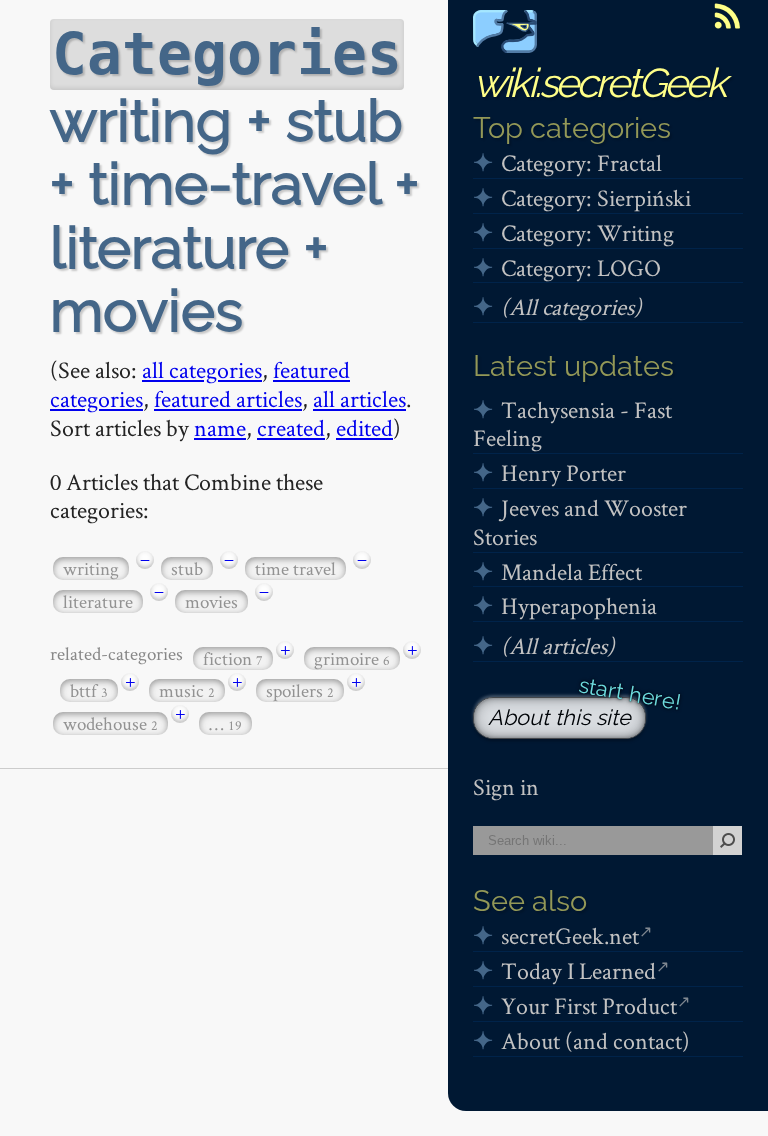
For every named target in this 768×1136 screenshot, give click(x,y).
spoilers (300, 690)
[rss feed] (727, 16)
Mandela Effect (571, 571)
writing (91, 568)
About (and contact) (595, 1040)
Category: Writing (587, 232)
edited (364, 427)
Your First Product (589, 1005)
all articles (359, 398)
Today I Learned (578, 970)
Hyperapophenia (579, 605)
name (220, 427)
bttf (89, 690)
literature (98, 601)
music (187, 690)
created (291, 427)
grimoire (352, 658)
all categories (202, 369)
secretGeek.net (570, 935)
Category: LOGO (581, 267)
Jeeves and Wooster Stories (580, 522)
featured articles (228, 398)
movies (211, 601)
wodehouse (110, 723)
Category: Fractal (581, 162)
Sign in (506, 786)
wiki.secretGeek (599, 82)
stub (187, 568)
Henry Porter (563, 472)
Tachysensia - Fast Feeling (572, 424)
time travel (295, 568)
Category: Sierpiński (596, 197)
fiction (233, 658)
